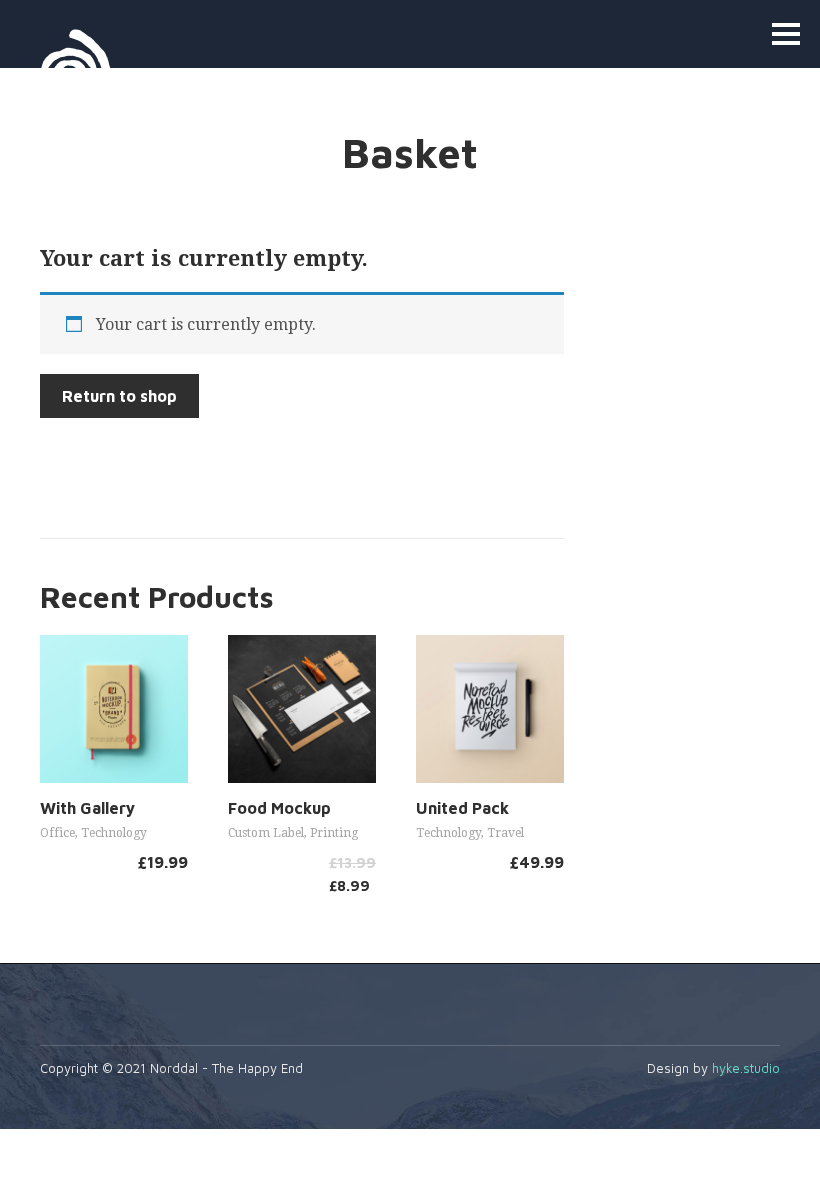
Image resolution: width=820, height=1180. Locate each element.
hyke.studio (746, 1068)
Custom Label (266, 833)
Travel (505, 833)
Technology (114, 833)
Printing (334, 833)
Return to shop (119, 396)
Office (57, 833)
